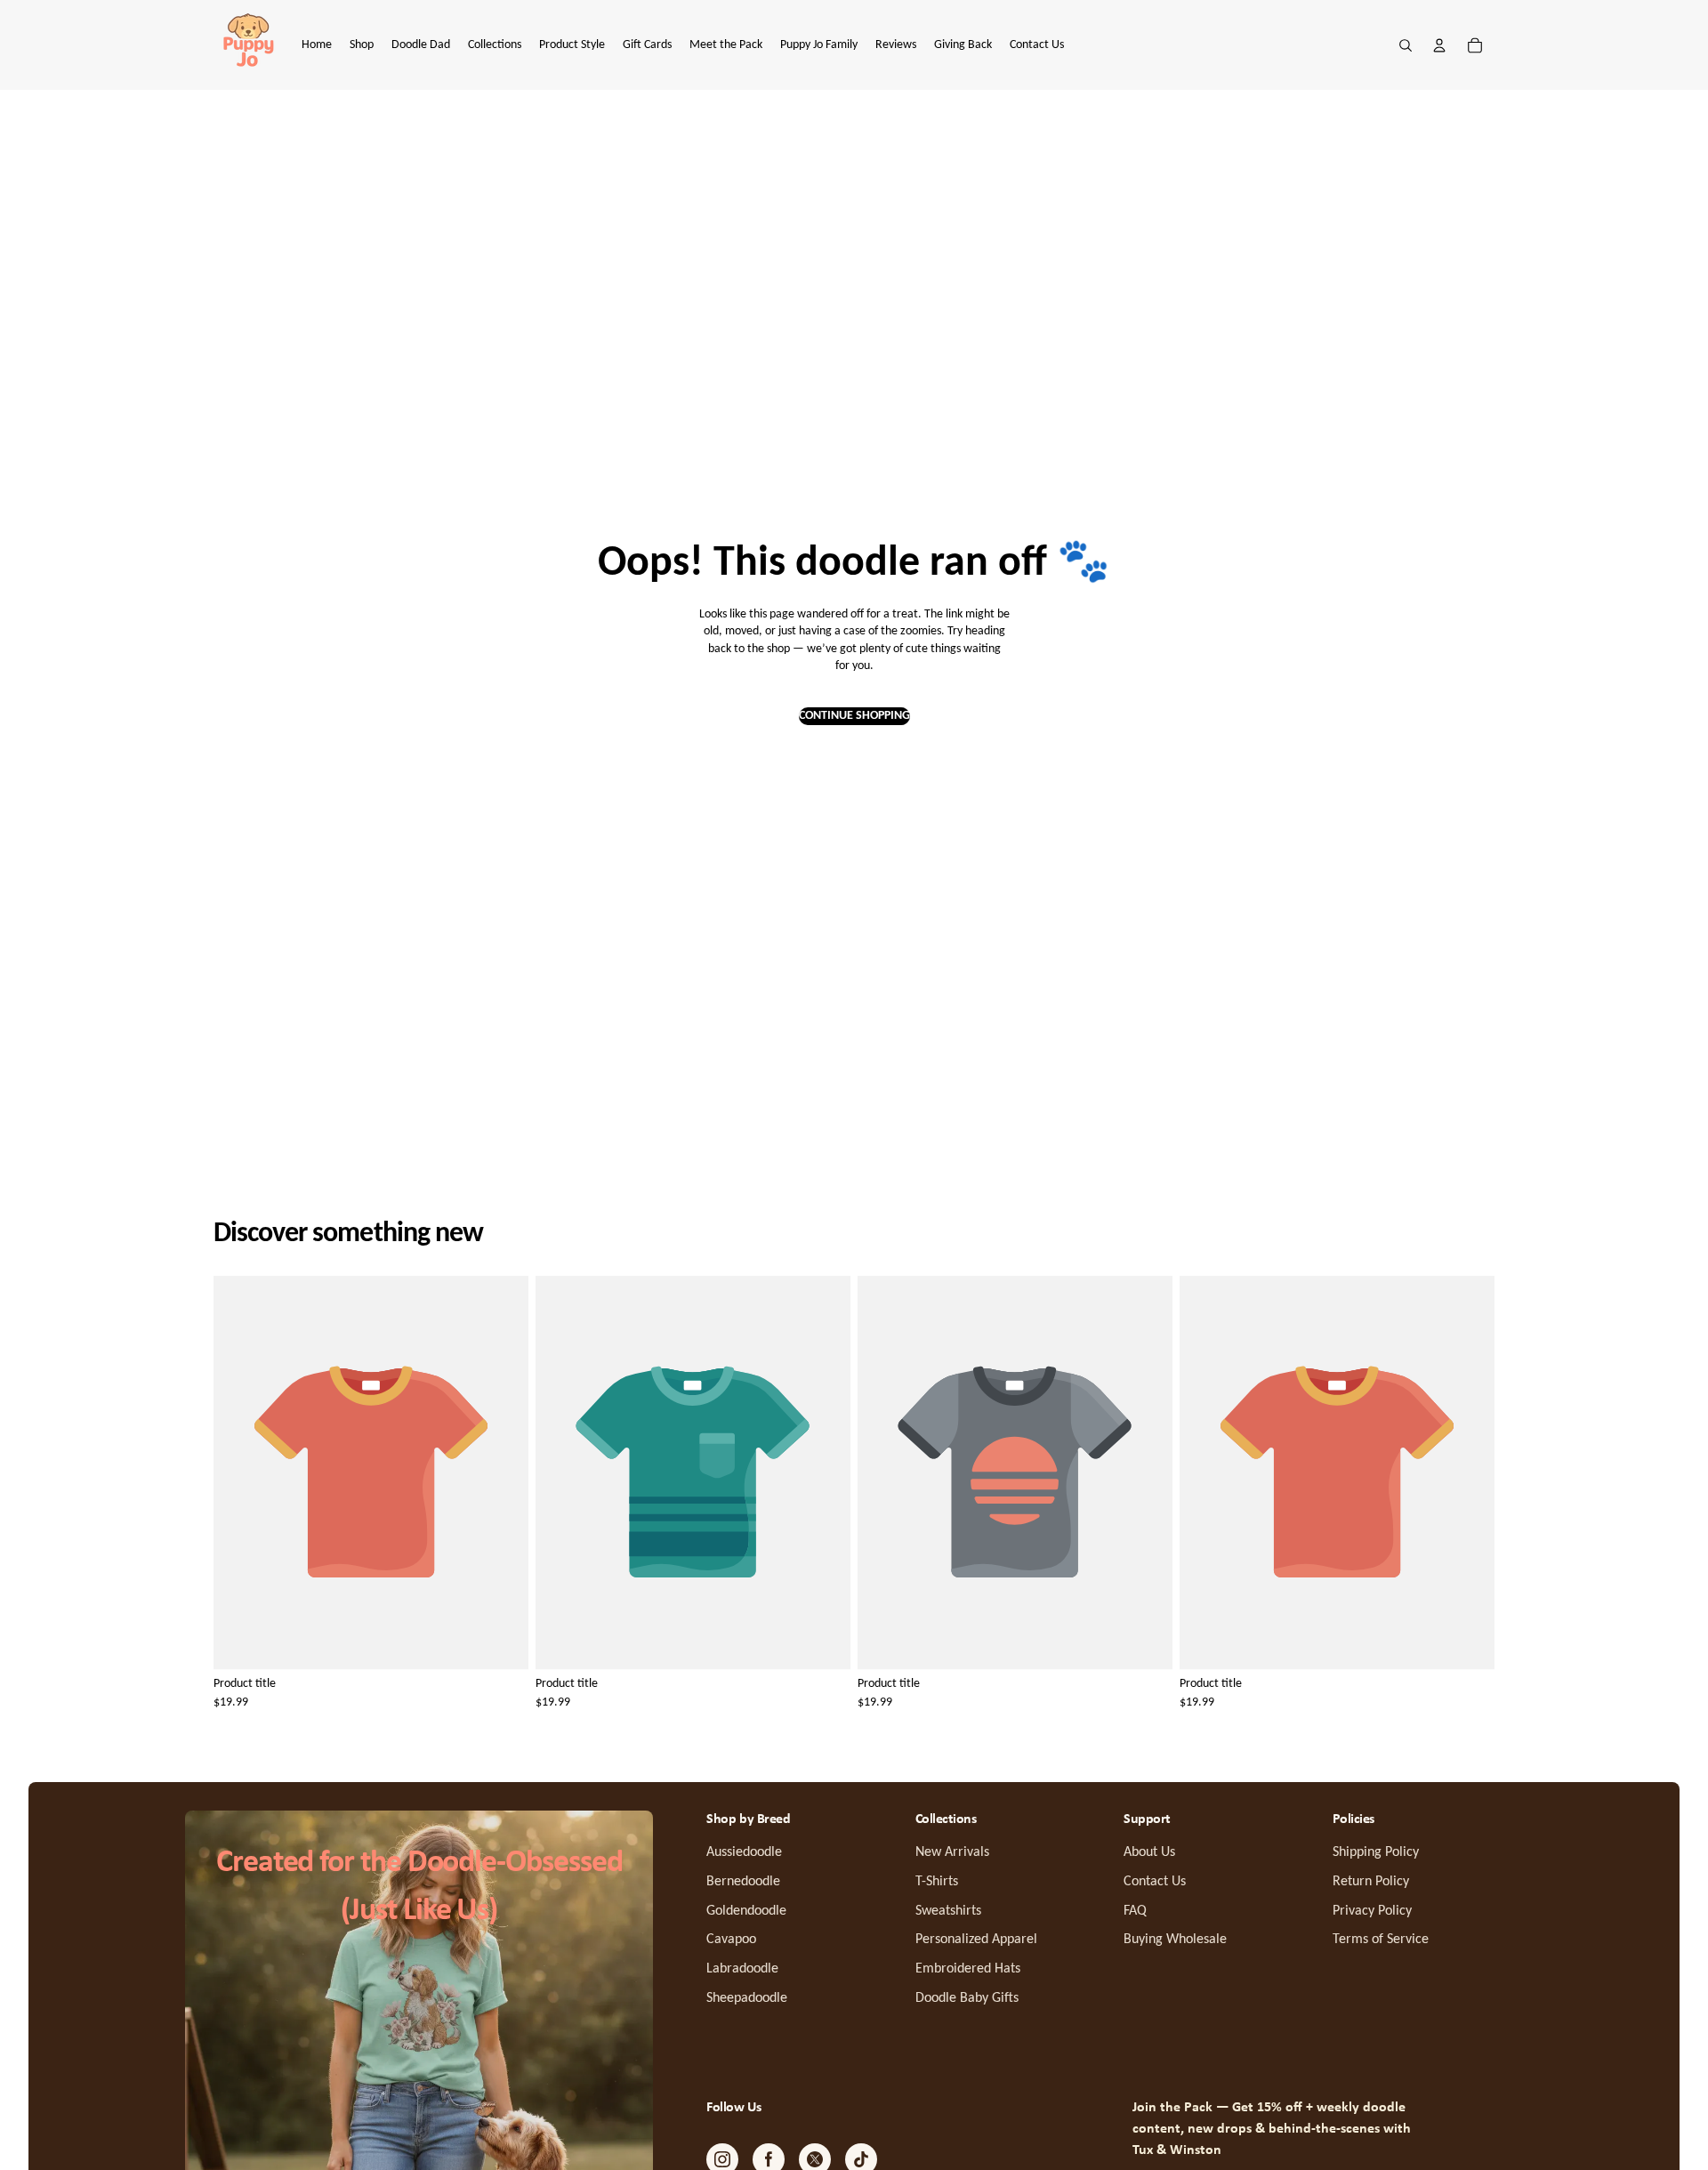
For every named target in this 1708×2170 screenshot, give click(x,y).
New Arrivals (952, 1852)
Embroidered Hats (968, 1969)
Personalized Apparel (976, 1940)
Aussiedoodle (744, 1852)
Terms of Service (1381, 1940)
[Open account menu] (1439, 45)
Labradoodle (742, 1969)
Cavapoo (731, 1940)
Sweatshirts (948, 1911)
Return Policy (1371, 1882)
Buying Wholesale (1175, 1940)
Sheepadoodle (747, 1998)
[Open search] (1406, 45)
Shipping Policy (1376, 1852)
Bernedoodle (743, 1882)
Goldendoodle (746, 1911)
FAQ (1135, 1911)
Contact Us (1155, 1882)
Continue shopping (854, 716)
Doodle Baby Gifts (967, 1998)
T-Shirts (937, 1882)
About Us (1149, 1852)
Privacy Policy (1372, 1911)
